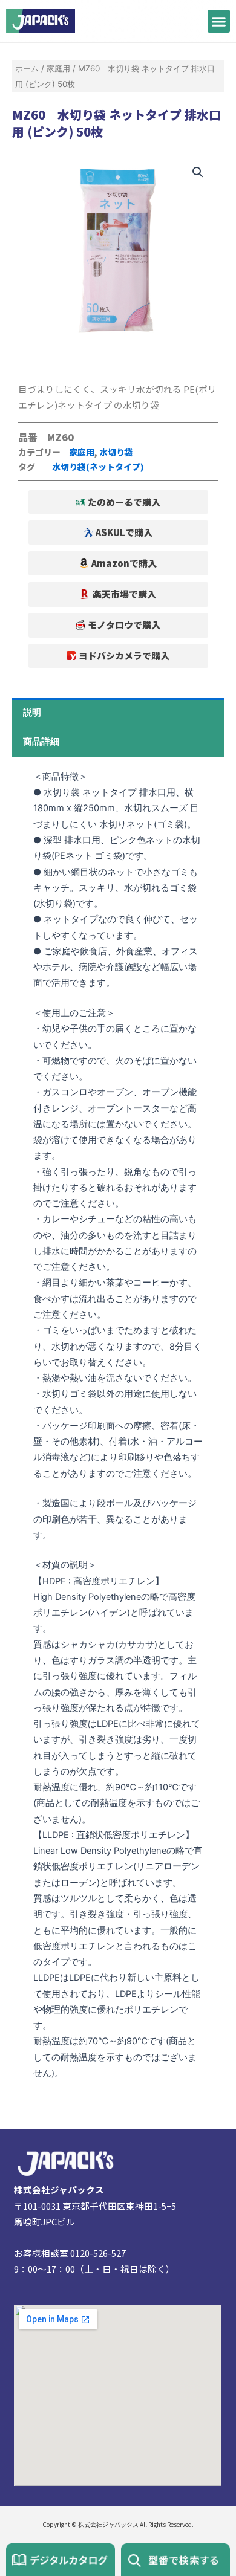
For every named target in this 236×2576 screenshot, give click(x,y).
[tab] (118, 713)
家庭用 (58, 68)
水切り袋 (116, 452)
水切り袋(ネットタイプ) (98, 467)
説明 (32, 713)
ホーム (27, 68)
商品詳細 (41, 742)
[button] (219, 21)
